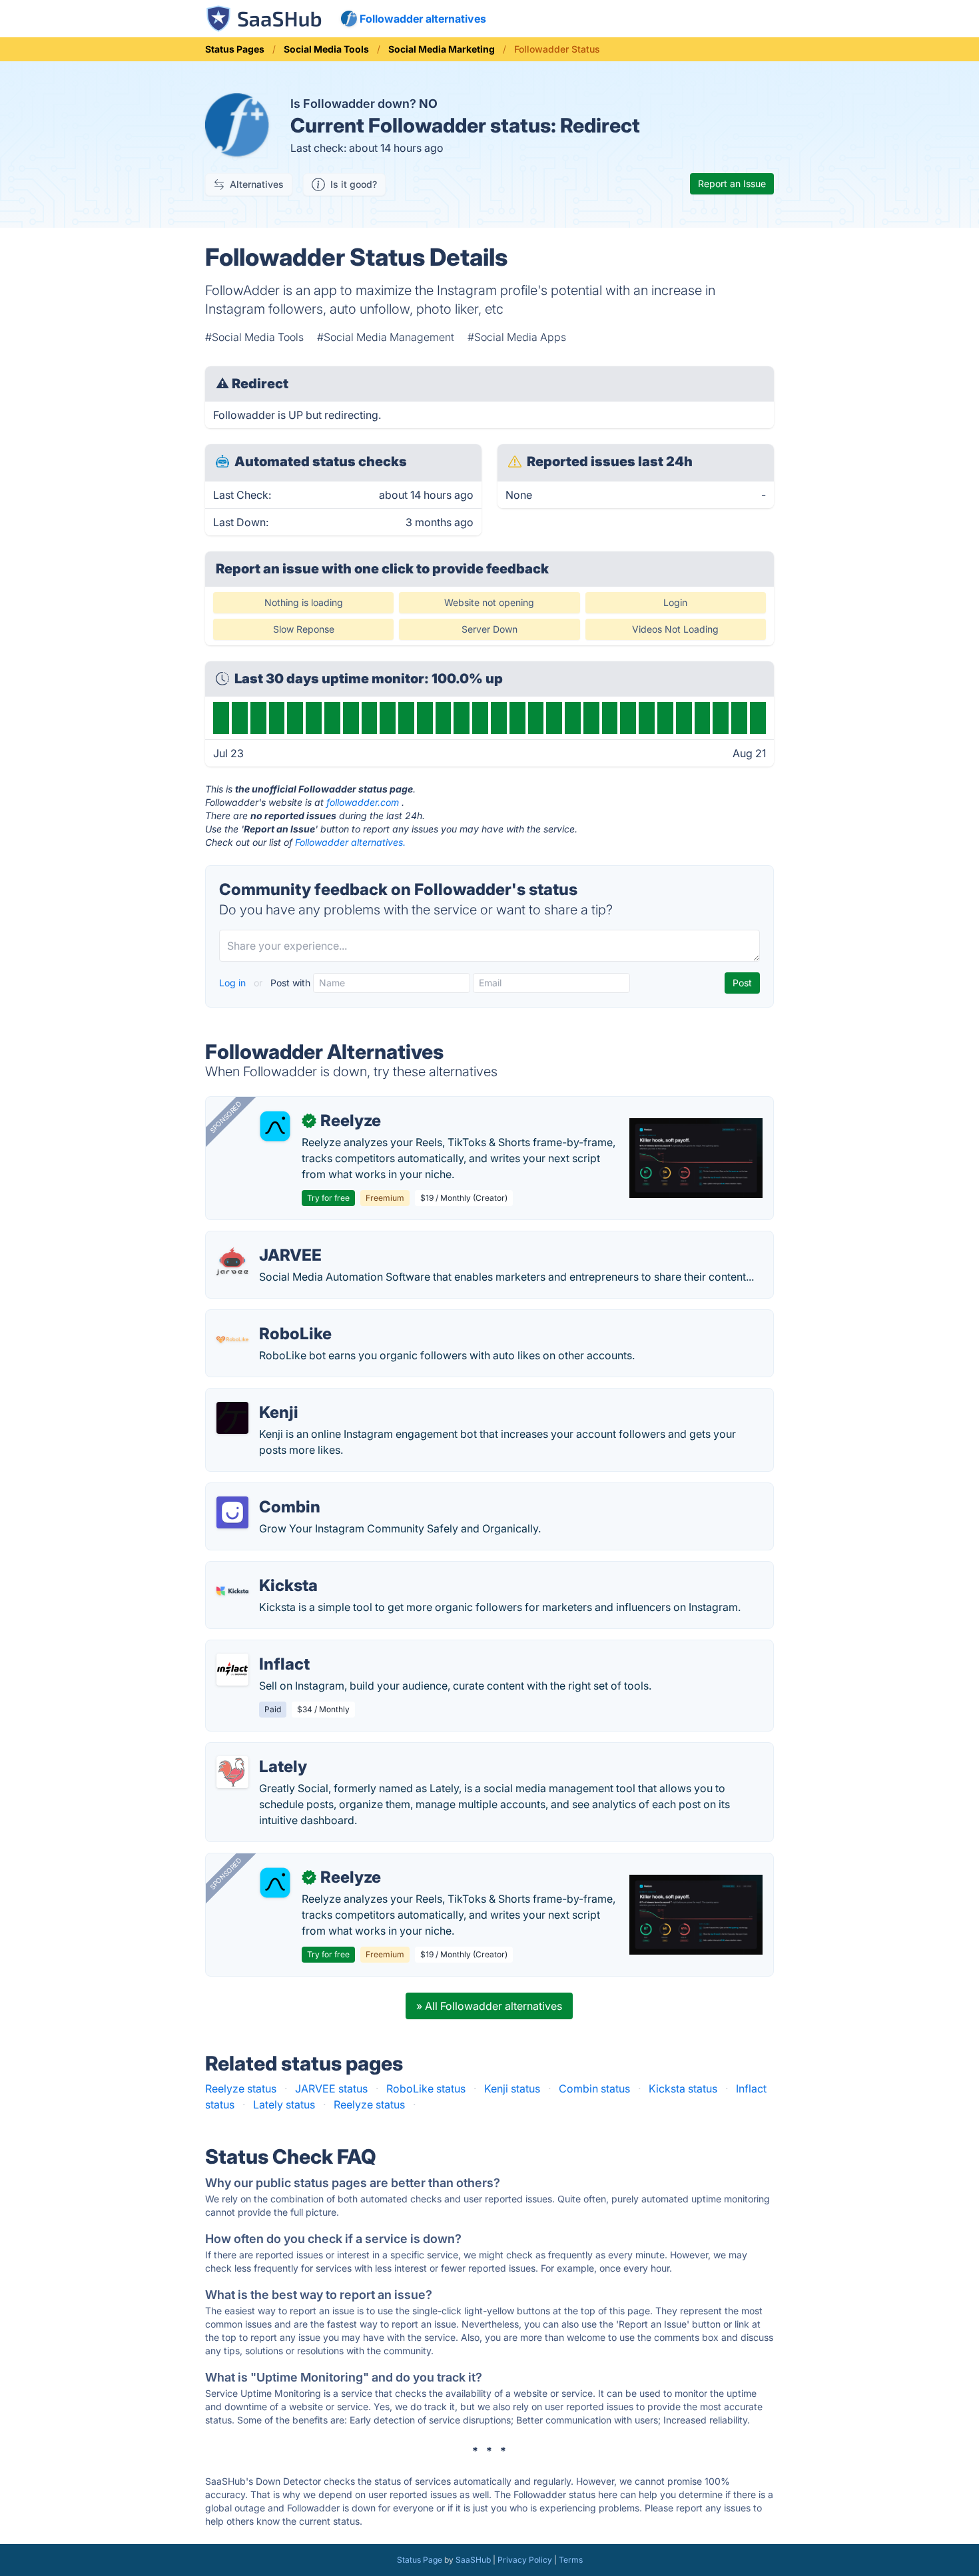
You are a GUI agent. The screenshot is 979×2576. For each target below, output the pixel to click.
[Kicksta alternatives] (232, 1591)
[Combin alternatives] (232, 1512)
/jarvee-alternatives (265, 1239)
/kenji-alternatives (261, 1397)
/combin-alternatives (268, 1491)
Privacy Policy (525, 2560)
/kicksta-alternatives (267, 1570)
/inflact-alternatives (265, 1648)
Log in (234, 983)
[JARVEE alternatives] (232, 1261)
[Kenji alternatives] (232, 1418)
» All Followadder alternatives (489, 2006)
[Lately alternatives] (232, 1772)
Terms (571, 2560)
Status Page (420, 2560)
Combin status (594, 2089)
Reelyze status (241, 2089)
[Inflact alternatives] (232, 1670)
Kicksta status (683, 2089)
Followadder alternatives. (350, 842)
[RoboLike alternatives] (232, 1339)
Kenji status (512, 2089)
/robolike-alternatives (270, 1318)
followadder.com (363, 802)
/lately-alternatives (262, 1751)
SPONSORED (226, 1117)
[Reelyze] (275, 1126)
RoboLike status (426, 2089)
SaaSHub (473, 2560)
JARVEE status (331, 2089)
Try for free (328, 1198)
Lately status (284, 2104)
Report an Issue (732, 183)
